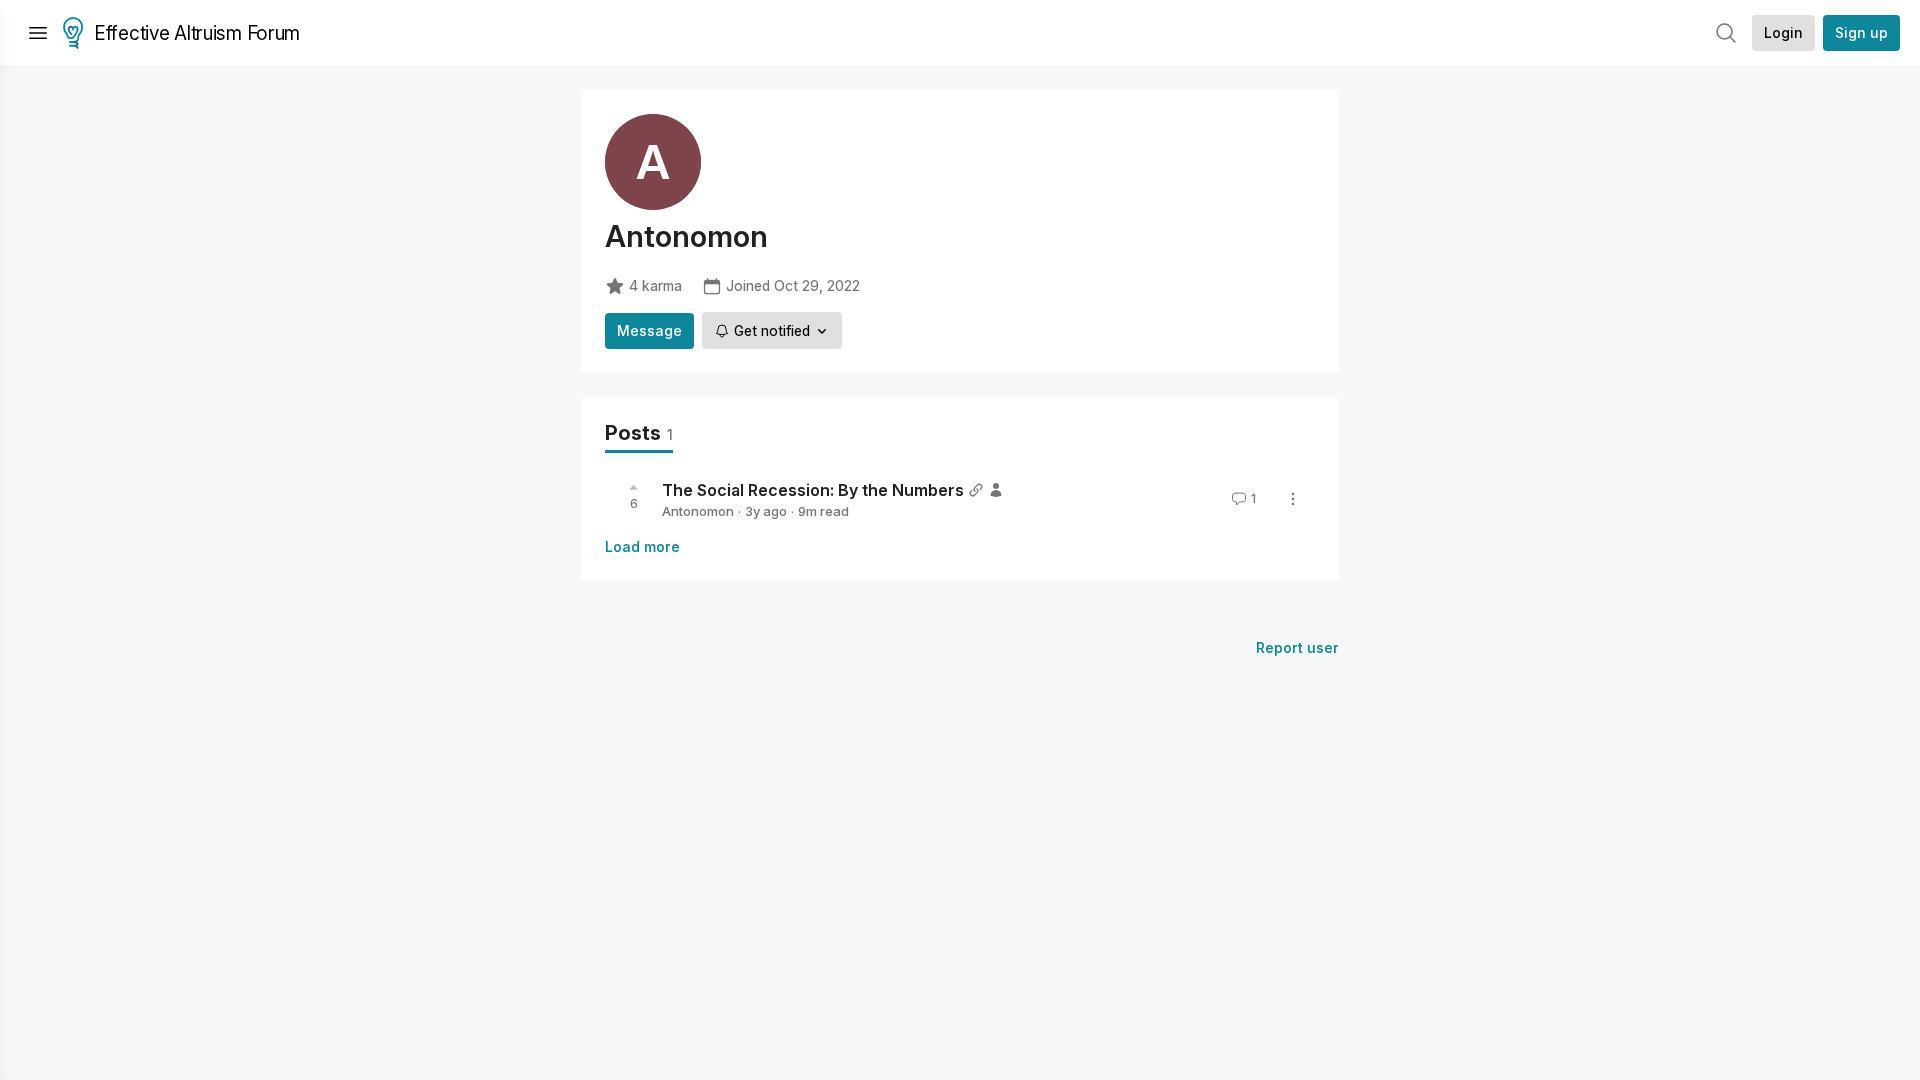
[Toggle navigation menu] (38, 33)
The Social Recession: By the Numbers (813, 490)
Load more (642, 546)
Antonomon (698, 511)
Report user (1297, 647)
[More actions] (1293, 499)
